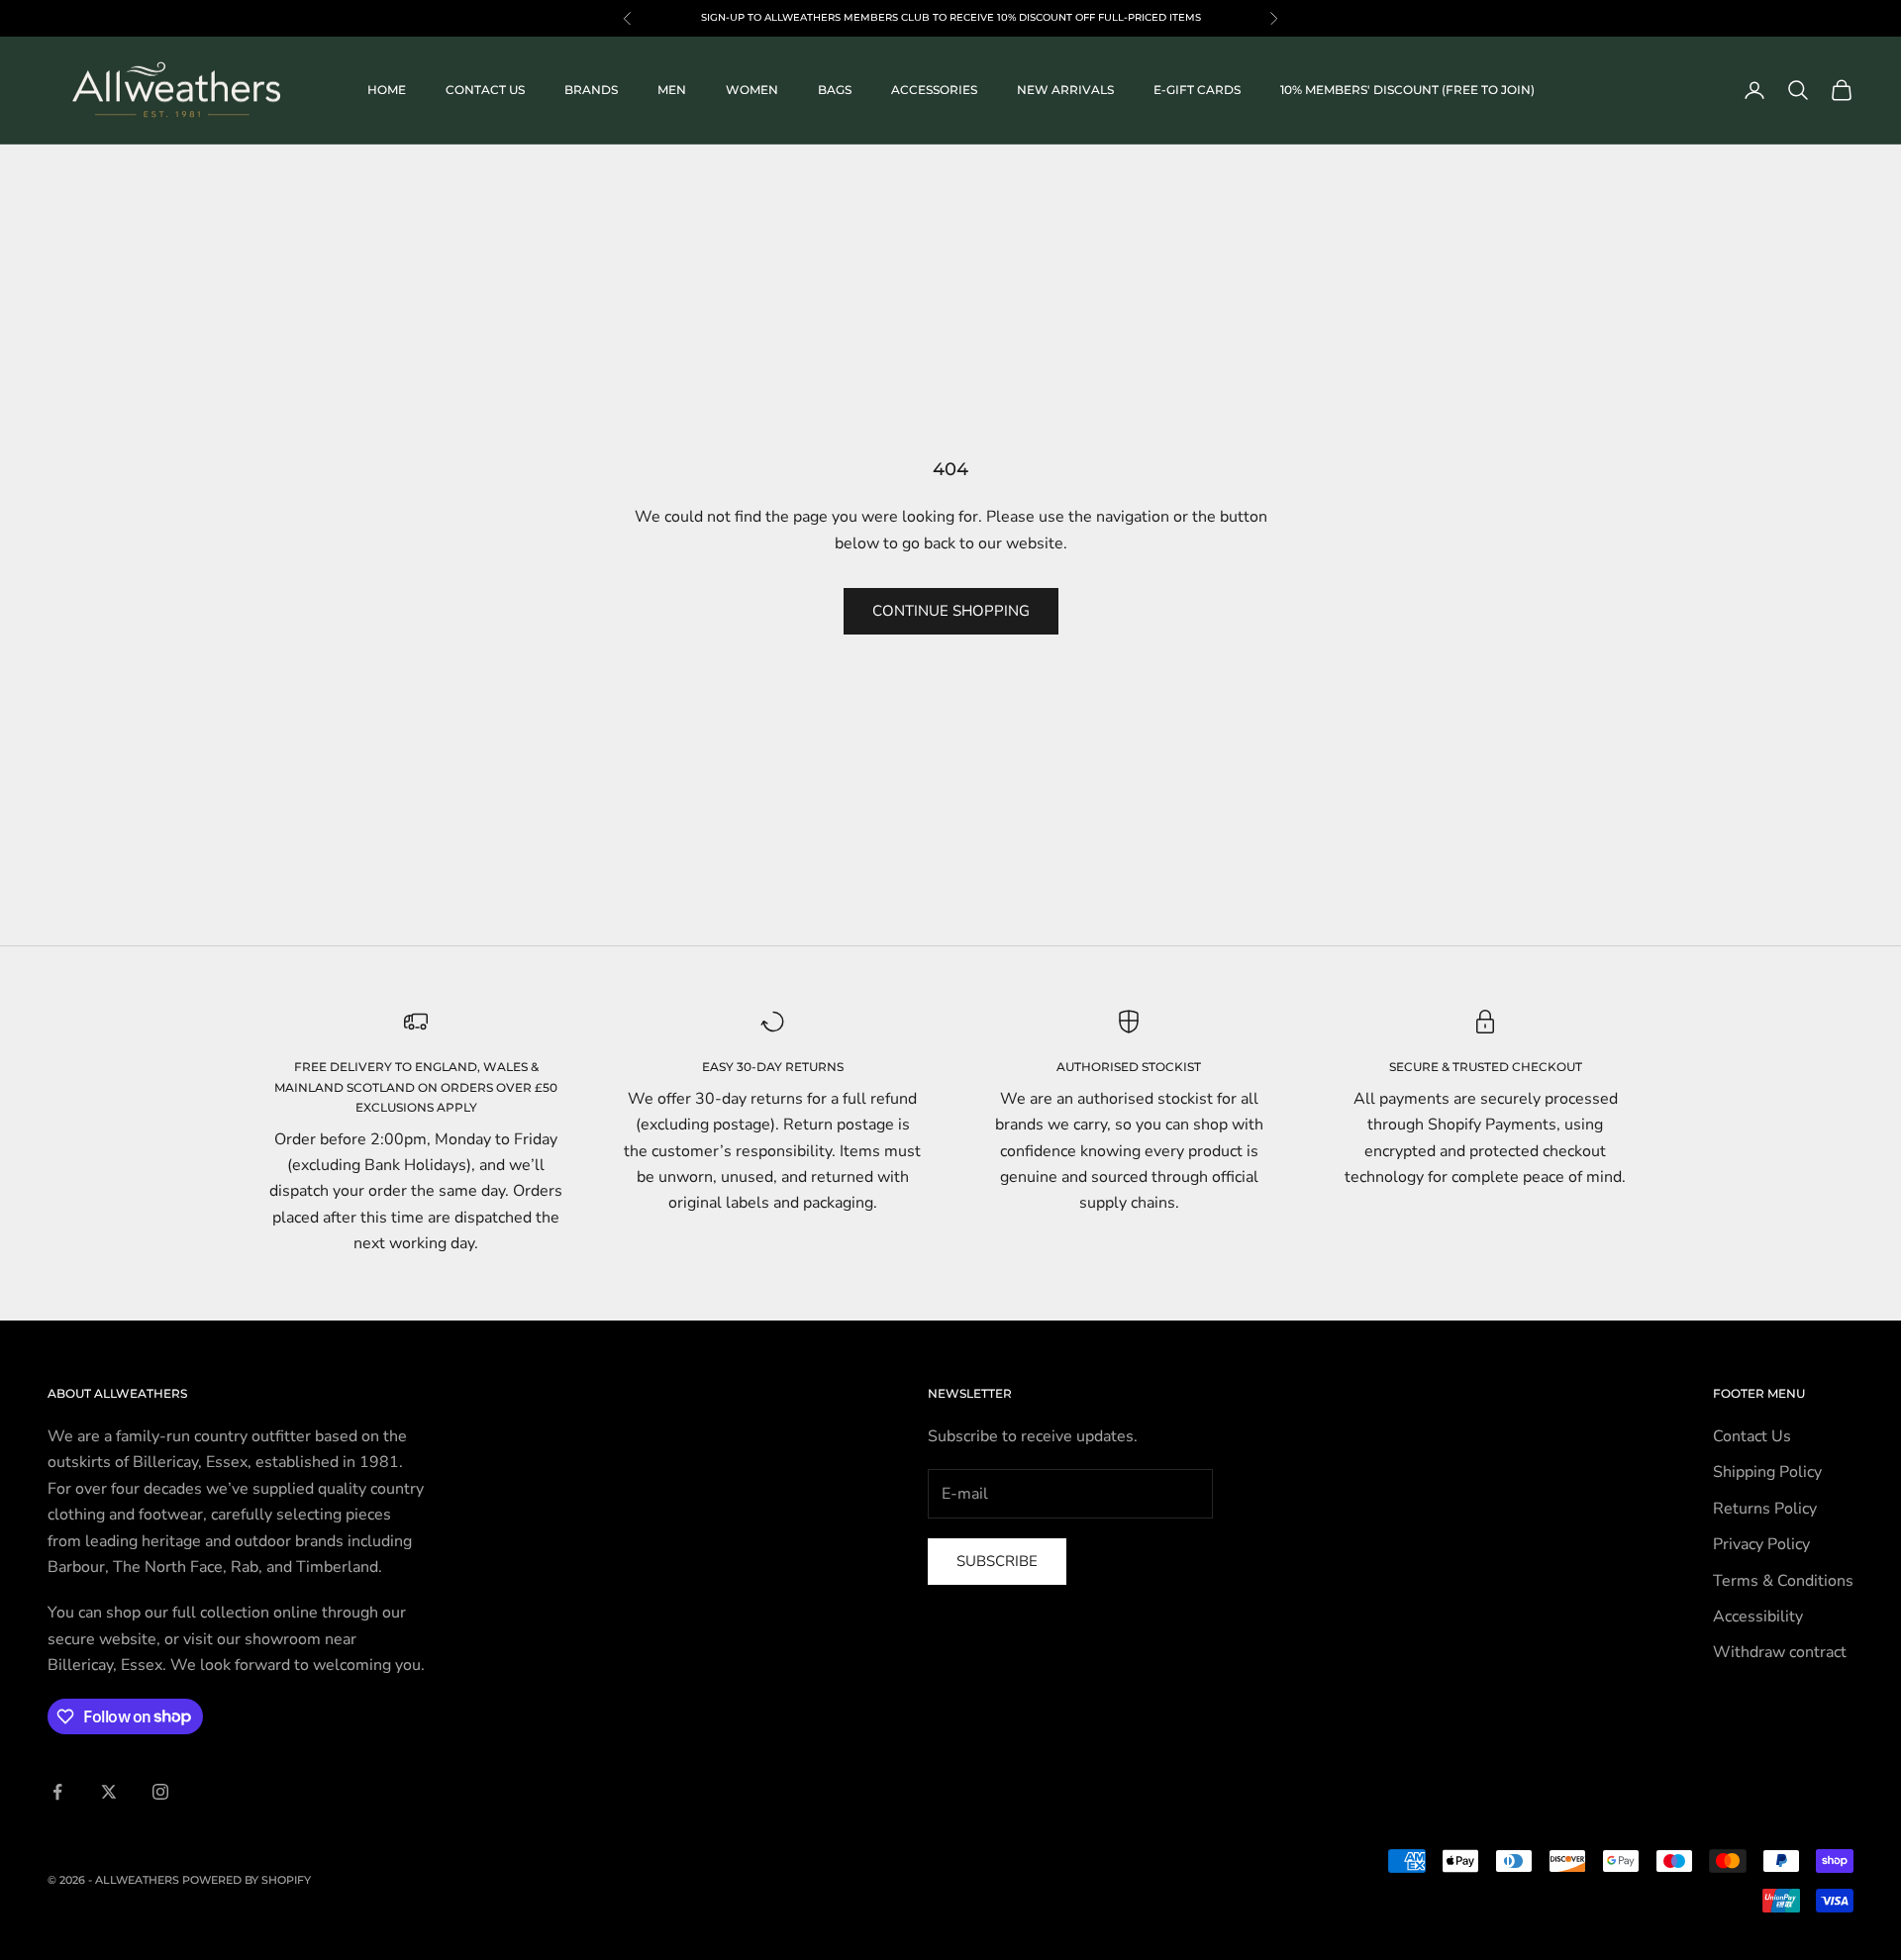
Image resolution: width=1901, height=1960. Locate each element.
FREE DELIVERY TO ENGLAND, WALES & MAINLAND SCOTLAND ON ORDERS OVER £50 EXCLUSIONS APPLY (416, 1087)
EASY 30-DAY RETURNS (773, 1067)
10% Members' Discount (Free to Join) (1407, 90)
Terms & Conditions (1783, 1581)
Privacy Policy (1761, 1544)
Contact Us (1752, 1436)
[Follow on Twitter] (109, 1792)
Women (752, 90)
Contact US (485, 90)
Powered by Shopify (247, 1880)
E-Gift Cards (1197, 90)
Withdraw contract (1780, 1652)
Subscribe (997, 1561)
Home (387, 90)
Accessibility (1758, 1617)
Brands (591, 90)
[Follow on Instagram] (160, 1792)
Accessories (934, 90)
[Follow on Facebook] (57, 1792)
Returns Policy (1765, 1509)
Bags (835, 90)
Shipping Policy (1767, 1472)
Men (672, 90)
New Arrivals (1065, 90)
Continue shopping (951, 611)
